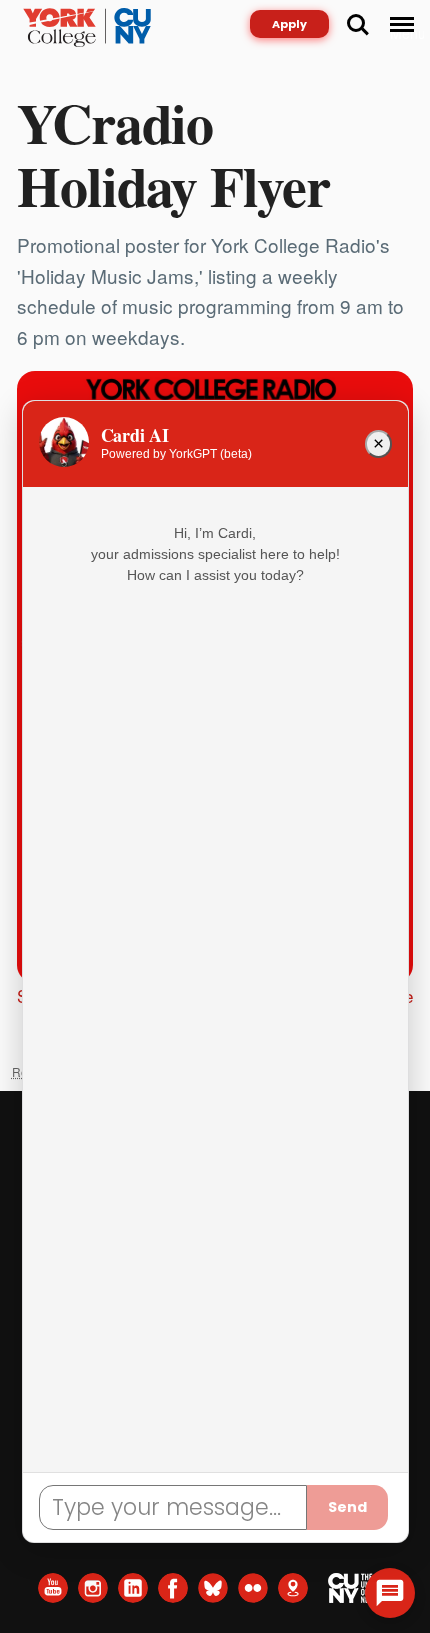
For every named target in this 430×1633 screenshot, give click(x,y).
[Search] (358, 25)
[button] (390, 1593)
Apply (289, 24)
